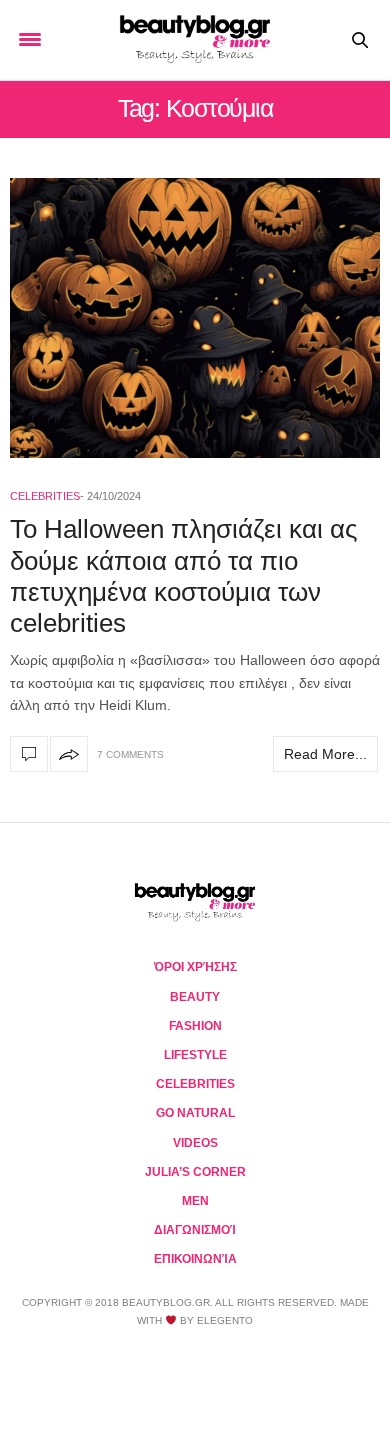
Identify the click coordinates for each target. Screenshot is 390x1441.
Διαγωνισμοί (195, 1230)
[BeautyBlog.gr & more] (195, 40)
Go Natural (195, 1113)
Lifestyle (195, 1055)
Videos (195, 1143)
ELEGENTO (225, 1320)
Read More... (325, 754)
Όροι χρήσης (195, 967)
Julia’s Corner (195, 1172)
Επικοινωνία (195, 1259)
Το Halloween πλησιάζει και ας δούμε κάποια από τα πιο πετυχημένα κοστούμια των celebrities (184, 576)
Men (195, 1201)
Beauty (195, 997)
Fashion (195, 1026)
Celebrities (45, 496)
